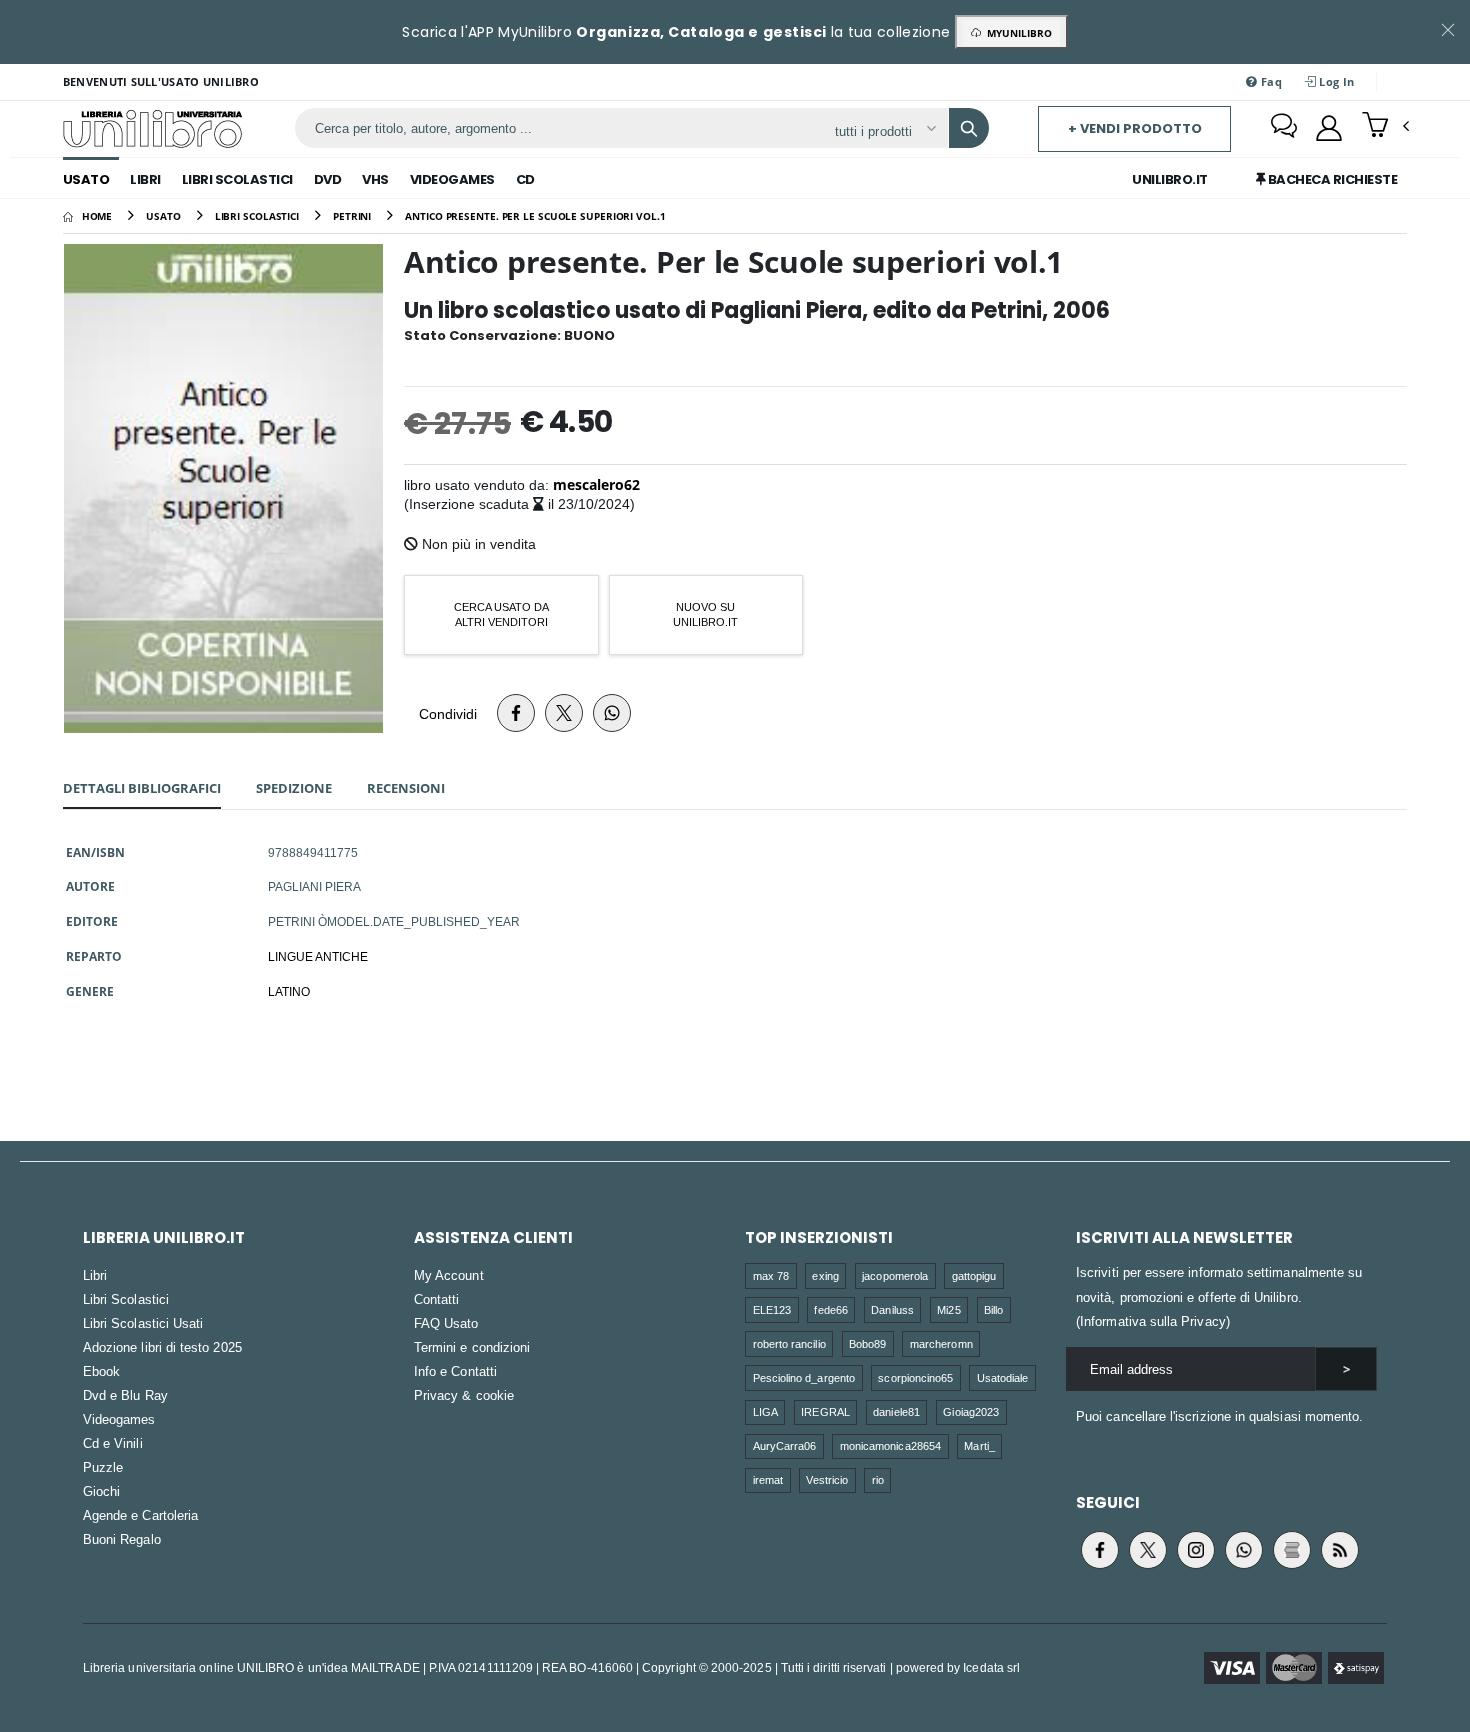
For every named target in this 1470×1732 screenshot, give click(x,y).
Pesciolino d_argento (804, 1377)
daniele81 (896, 1411)
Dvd (328, 179)
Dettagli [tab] (142, 788)
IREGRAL (825, 1411)
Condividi (448, 713)
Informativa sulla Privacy (1153, 1321)
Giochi (101, 1491)
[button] (1385, 127)
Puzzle (103, 1467)
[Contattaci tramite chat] (1284, 128)
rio (878, 1479)
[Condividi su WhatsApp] (612, 713)
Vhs (375, 179)
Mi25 (948, 1309)
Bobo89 (867, 1343)
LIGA (765, 1411)
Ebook (101, 1371)
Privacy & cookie (464, 1395)
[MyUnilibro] (1329, 128)
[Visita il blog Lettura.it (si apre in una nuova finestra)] (1292, 1550)
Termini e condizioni (472, 1347)
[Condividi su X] (564, 713)
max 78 (771, 1275)
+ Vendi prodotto (1135, 128)
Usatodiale (1003, 1377)
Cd (525, 179)
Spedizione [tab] (294, 788)
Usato (86, 179)
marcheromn (941, 1343)
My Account (449, 1275)
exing (825, 1275)
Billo (993, 1309)
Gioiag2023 (971, 1411)
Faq (1270, 81)
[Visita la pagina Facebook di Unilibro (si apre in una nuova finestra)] (1100, 1550)
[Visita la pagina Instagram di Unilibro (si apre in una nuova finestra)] (1196, 1550)
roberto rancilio (789, 1343)
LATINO (289, 991)
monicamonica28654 (890, 1445)
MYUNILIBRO (1016, 33)
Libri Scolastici (237, 179)
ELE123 (772, 1309)
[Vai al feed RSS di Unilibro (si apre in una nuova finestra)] (1340, 1550)
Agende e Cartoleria (140, 1515)
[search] (969, 128)
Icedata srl (991, 1667)
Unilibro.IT (1170, 179)
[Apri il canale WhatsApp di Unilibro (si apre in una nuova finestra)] (1244, 1550)
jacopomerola (895, 1275)
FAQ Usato (446, 1323)
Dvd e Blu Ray (125, 1395)
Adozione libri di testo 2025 (162, 1347)
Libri (145, 179)
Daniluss (892, 1309)
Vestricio (827, 1479)
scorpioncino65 (915, 1377)
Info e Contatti (455, 1371)
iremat (768, 1479)
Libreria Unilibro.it (164, 1237)
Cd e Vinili (113, 1443)
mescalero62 (596, 484)
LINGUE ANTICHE (318, 956)
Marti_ (979, 1445)
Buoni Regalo (122, 1539)
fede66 (830, 1309)
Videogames (452, 179)
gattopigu (974, 1275)
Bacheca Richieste (1331, 179)
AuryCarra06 (785, 1445)
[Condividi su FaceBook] (516, 713)
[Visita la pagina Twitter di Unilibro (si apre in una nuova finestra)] (1148, 1550)
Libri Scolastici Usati (143, 1323)
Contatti (437, 1299)
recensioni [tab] (406, 788)
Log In (1335, 81)
